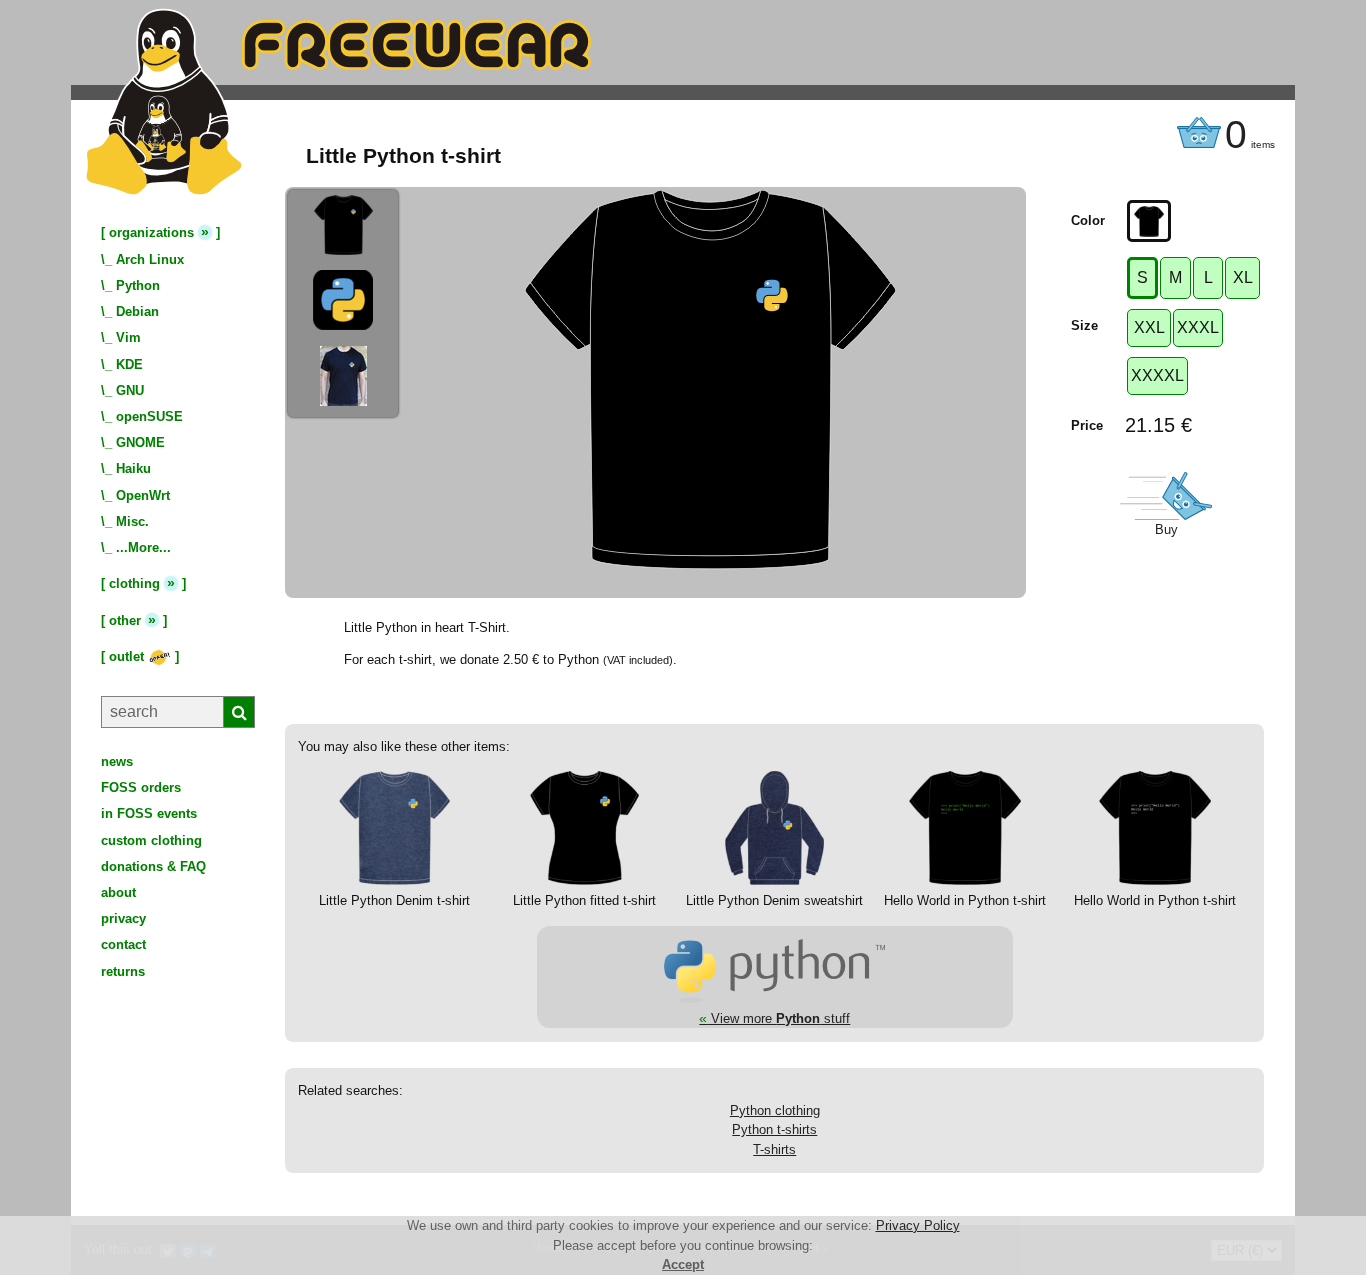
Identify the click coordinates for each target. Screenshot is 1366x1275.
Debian (137, 311)
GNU (130, 390)
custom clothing (151, 840)
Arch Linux (150, 259)
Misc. (132, 521)
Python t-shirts (774, 1129)
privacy (123, 918)
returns (123, 971)
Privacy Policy (918, 1225)
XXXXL (1157, 375)
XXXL (1198, 327)
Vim (128, 337)
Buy (1166, 529)
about (118, 892)
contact (123, 944)
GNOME (140, 442)
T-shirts (774, 1149)
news (117, 761)
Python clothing (775, 1110)
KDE (129, 364)
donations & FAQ (153, 866)
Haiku (133, 468)
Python (138, 285)
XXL (1149, 327)
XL (1243, 277)
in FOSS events (149, 813)
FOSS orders (141, 787)
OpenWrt (143, 495)
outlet (128, 656)
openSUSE (149, 416)
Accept (683, 1264)
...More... (143, 547)
